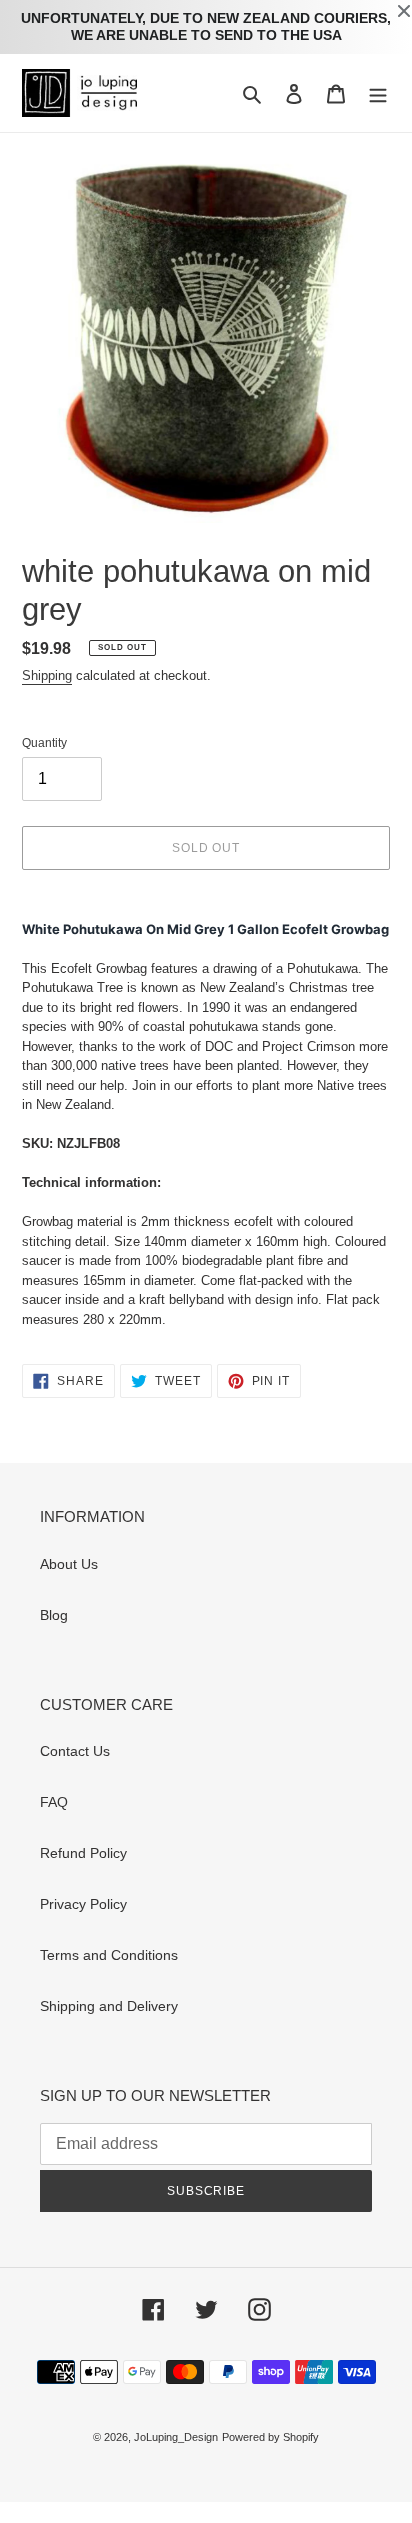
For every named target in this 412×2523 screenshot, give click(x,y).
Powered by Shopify (270, 2437)
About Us (69, 1564)
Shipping (47, 675)
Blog (54, 1615)
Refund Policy (83, 1853)
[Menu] (378, 92)
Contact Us (75, 1751)
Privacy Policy (83, 1904)
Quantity (44, 743)
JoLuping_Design (176, 2437)
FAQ (54, 1802)
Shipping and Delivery (109, 2006)
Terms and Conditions (109, 1955)
